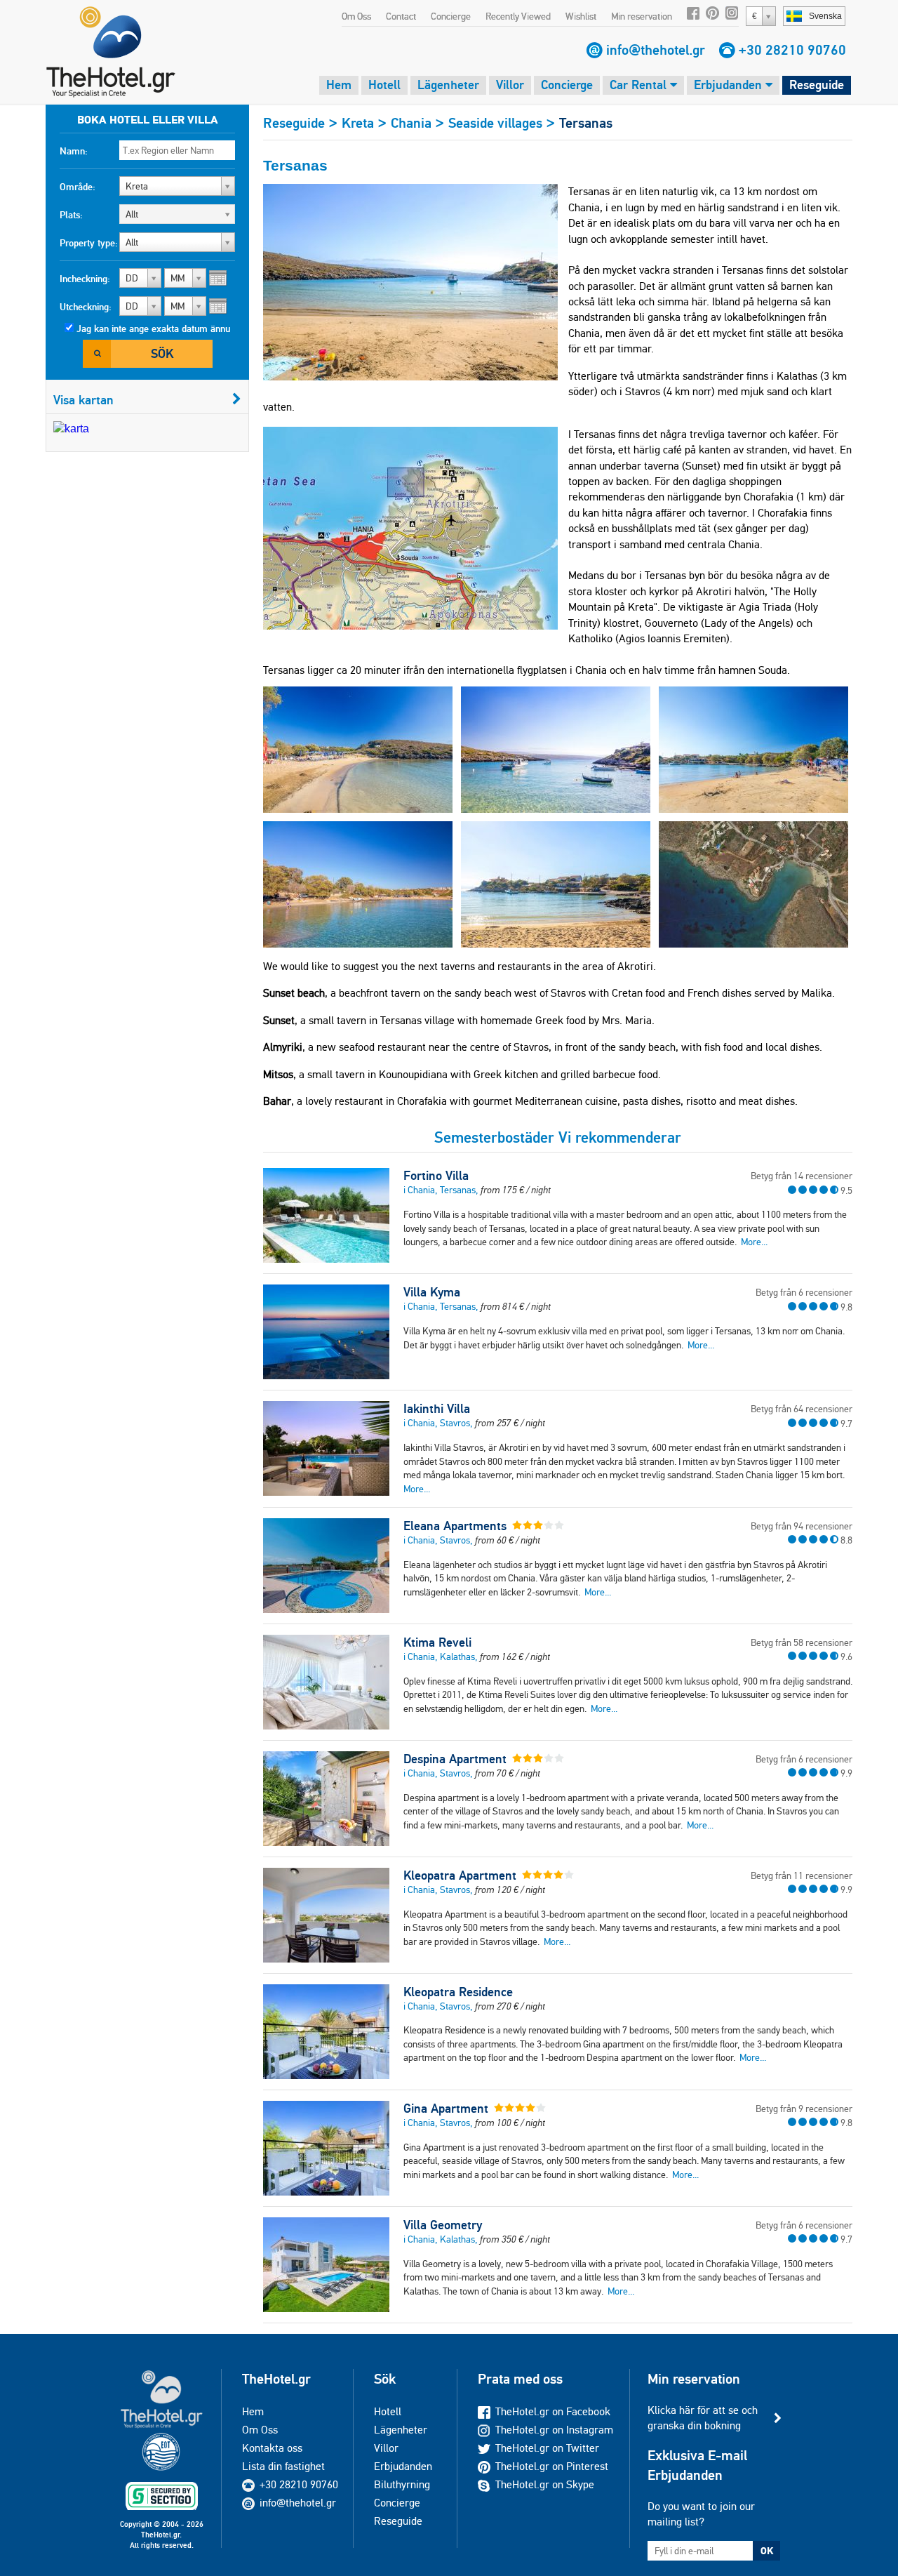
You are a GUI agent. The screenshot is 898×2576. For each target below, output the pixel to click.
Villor (510, 85)
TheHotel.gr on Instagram (554, 2430)
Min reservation (642, 16)
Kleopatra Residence (458, 1992)
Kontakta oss (272, 2448)
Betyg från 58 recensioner (802, 1642)
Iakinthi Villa (437, 1409)
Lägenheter (448, 85)
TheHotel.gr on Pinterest (552, 2466)
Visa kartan (83, 400)
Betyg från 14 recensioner (802, 1176)
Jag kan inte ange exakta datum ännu (153, 328)
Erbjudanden (730, 85)
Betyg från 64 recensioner (802, 1409)
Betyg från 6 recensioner (804, 1292)
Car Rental (640, 85)
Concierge (451, 16)
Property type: (89, 243)
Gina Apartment (446, 2109)
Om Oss (356, 16)
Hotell (384, 85)
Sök (162, 353)
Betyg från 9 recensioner (804, 2109)
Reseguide (817, 85)
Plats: (71, 215)
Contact (401, 16)
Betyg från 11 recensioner (802, 1875)
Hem (339, 85)
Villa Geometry (443, 2225)
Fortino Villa (436, 1176)
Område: (78, 187)
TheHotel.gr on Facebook (553, 2411)
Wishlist (581, 16)
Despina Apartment (455, 1759)
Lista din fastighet (283, 2466)
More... (754, 1242)
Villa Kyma (432, 1292)
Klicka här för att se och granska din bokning (703, 2418)
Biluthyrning (402, 2484)
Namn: (74, 151)
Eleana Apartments (455, 1526)
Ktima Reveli (437, 1642)
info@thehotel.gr (656, 50)
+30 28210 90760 (792, 50)
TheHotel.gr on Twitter (547, 2448)
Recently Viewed (518, 16)
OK (767, 2551)
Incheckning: (85, 279)
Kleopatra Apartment (460, 1875)
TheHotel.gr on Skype (545, 2484)
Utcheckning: (86, 307)
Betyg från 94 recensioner (802, 1526)
